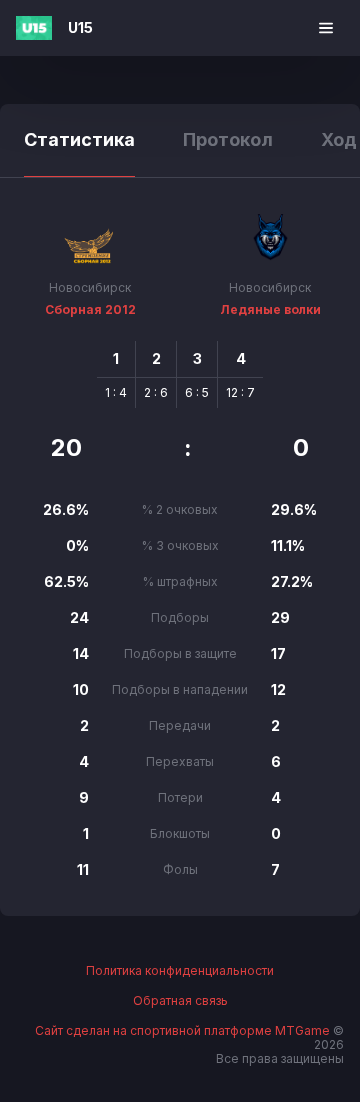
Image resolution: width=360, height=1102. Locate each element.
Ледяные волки (270, 309)
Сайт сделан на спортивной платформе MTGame (184, 1030)
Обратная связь (180, 1001)
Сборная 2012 (90, 309)
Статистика (79, 139)
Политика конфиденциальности (180, 971)
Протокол (228, 139)
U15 (80, 27)
